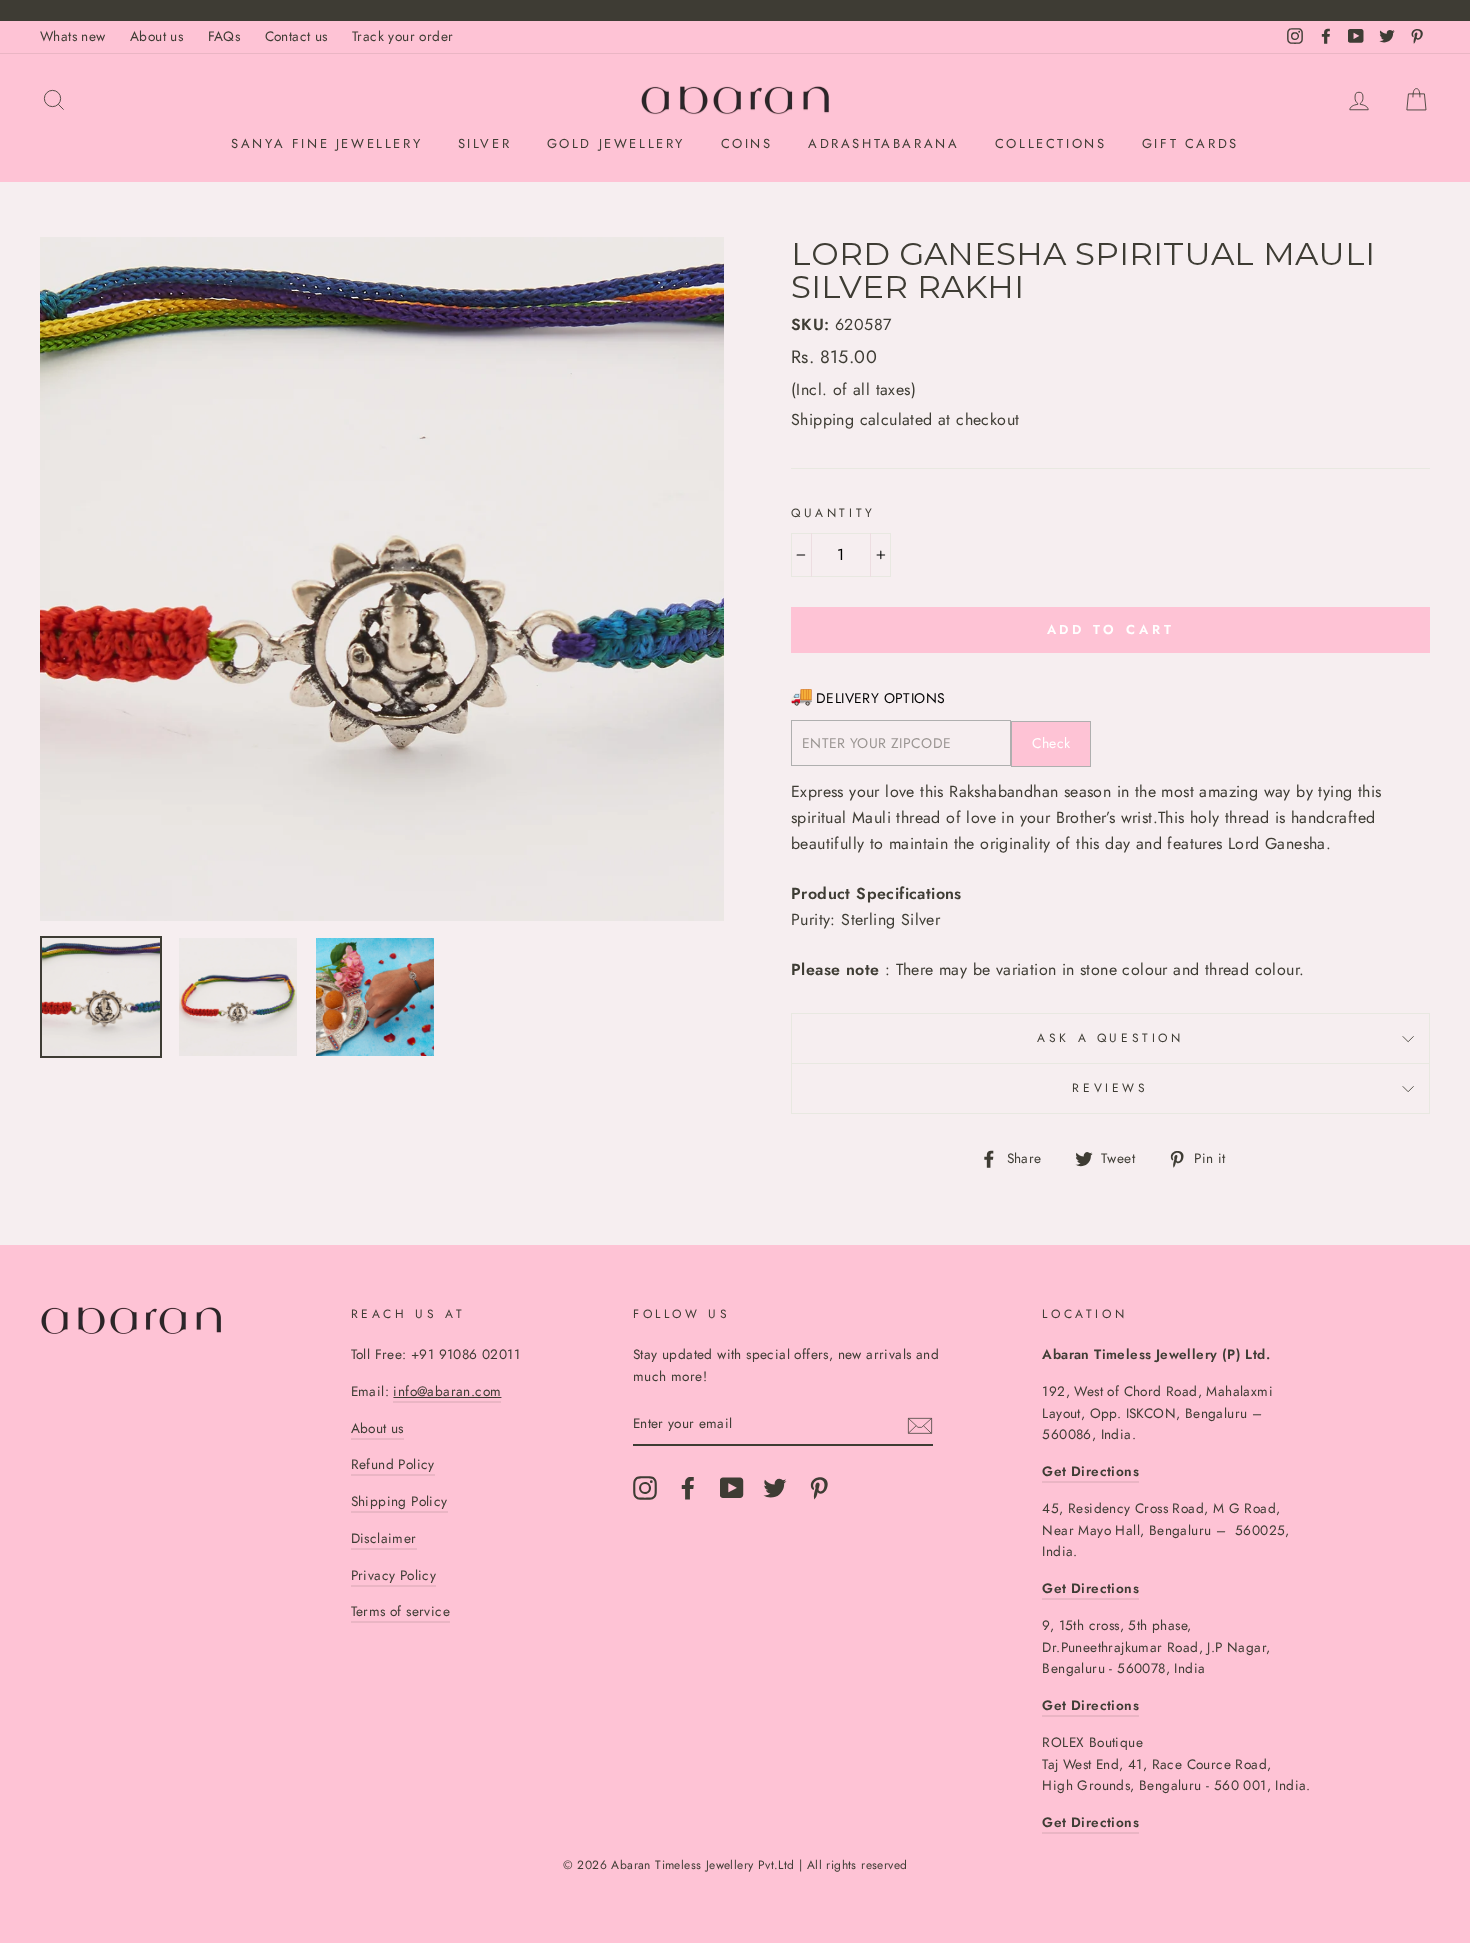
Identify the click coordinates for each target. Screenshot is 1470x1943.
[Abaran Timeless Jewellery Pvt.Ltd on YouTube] (732, 1488)
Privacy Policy (394, 1575)
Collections (1051, 143)
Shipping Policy (399, 1501)
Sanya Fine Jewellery (326, 143)
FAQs (224, 36)
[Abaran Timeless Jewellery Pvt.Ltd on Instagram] (645, 1488)
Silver (485, 143)
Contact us (296, 36)
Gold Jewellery (616, 143)
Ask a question (1110, 1038)
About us (156, 36)
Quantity (833, 513)
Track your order (402, 36)
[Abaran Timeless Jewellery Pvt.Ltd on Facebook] (688, 1488)
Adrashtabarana (883, 143)
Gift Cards (1190, 143)
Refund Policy (393, 1464)
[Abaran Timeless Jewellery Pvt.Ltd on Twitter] (775, 1488)
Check (1051, 743)
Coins (747, 143)
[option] (382, 579)
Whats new (73, 36)
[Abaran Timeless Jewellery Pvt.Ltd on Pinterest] (819, 1488)
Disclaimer (384, 1538)
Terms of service (400, 1611)
